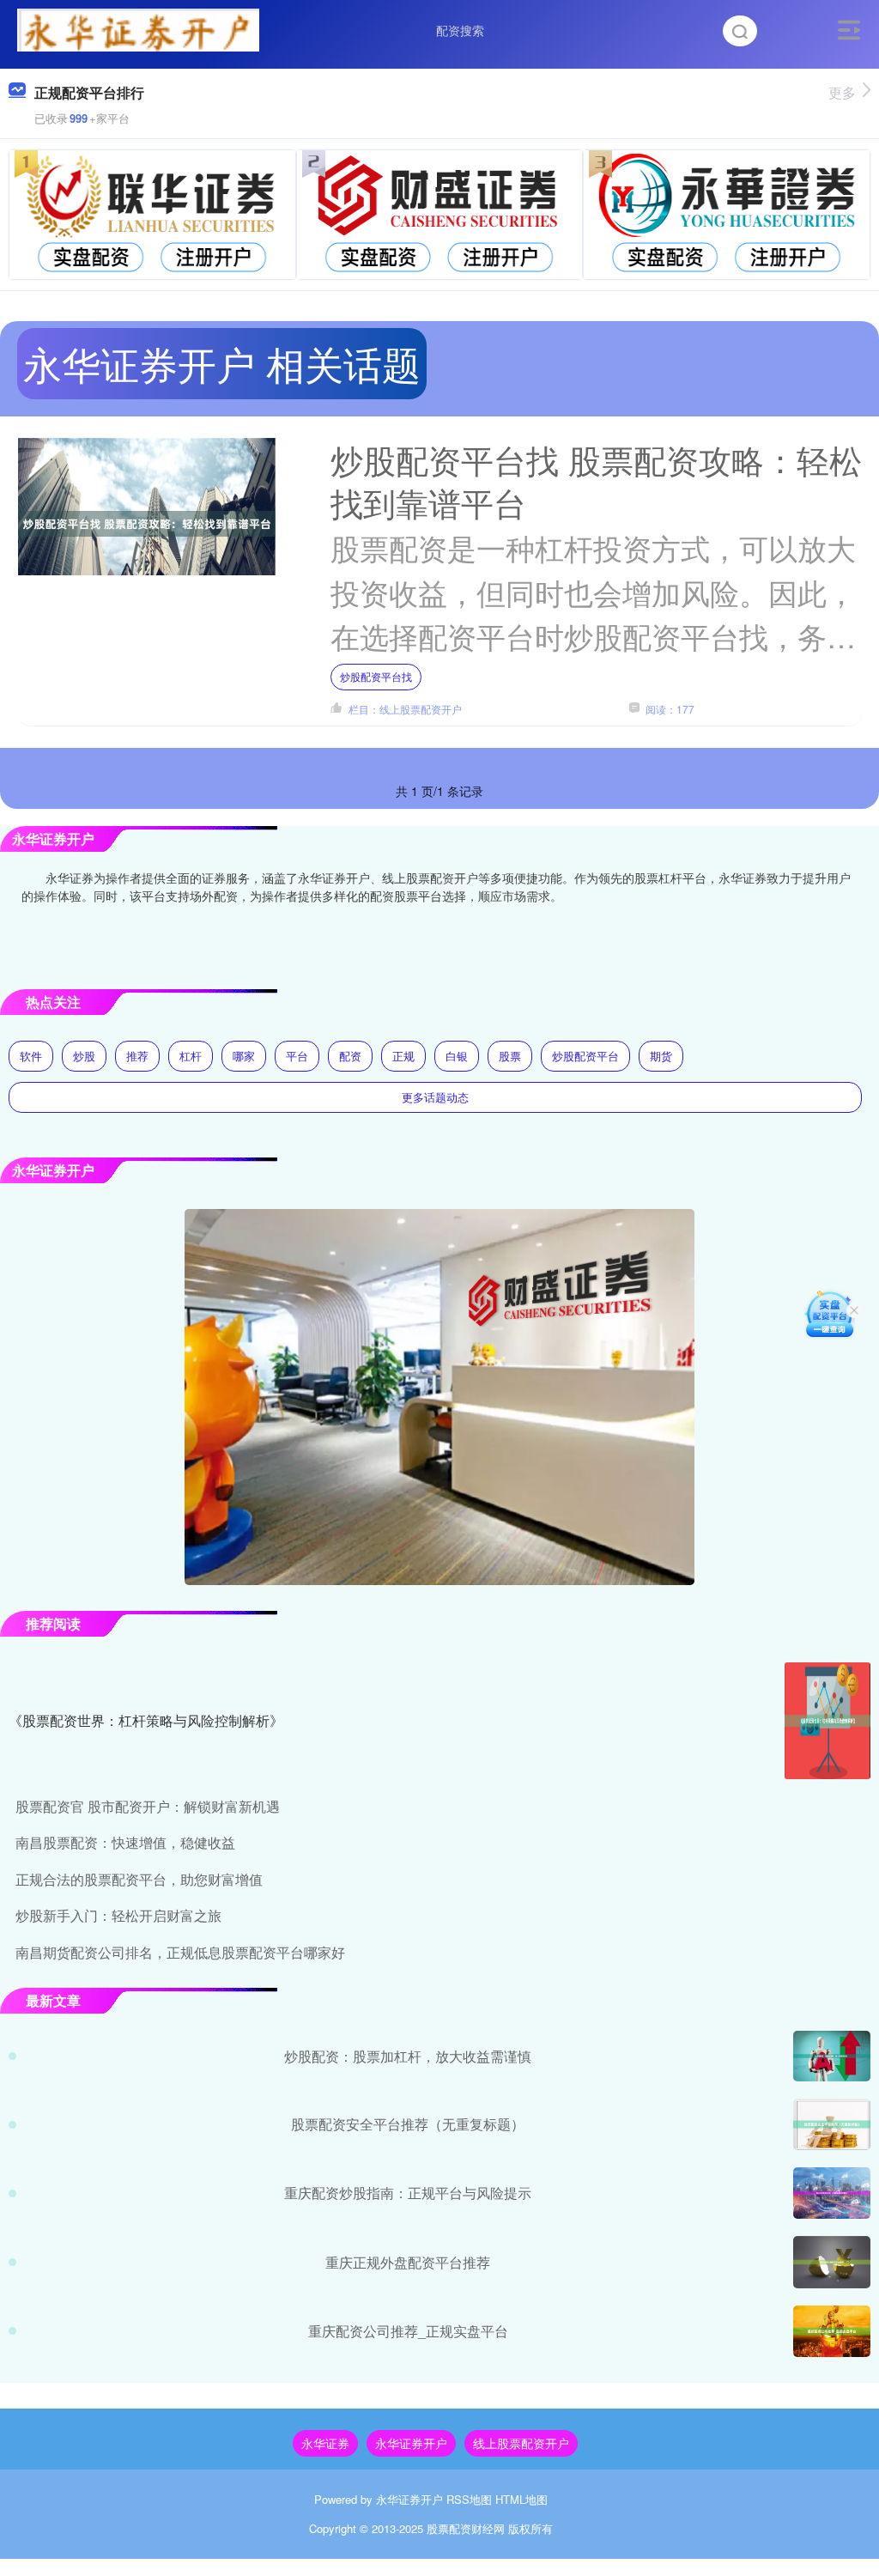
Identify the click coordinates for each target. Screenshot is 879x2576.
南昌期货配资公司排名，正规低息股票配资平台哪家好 (180, 1952)
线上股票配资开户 (521, 2443)
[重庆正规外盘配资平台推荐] (832, 2262)
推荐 (137, 1056)
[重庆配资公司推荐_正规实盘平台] (832, 2331)
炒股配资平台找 (376, 676)
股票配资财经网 (466, 2528)
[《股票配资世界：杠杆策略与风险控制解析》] (827, 1721)
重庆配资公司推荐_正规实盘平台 (408, 2331)
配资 (350, 1056)
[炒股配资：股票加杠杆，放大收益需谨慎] (832, 2056)
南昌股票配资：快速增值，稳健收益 (125, 1842)
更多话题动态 (435, 1097)
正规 (403, 1056)
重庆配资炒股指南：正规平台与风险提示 (408, 2193)
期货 (661, 1056)
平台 (297, 1056)
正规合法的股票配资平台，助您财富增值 (139, 1879)
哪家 (244, 1056)
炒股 (84, 1056)
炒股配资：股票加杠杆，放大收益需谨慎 (408, 2056)
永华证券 (325, 2443)
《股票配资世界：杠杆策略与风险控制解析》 (146, 1720)
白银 (457, 1056)
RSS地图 (469, 2499)
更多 (842, 92)
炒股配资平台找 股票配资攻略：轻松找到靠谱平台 (596, 480)
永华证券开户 (411, 2443)
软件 (31, 1056)
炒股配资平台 (585, 1056)
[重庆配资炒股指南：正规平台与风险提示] (832, 2193)
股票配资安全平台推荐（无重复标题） (408, 2124)
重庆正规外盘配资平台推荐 (408, 2262)
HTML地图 (521, 2499)
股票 (510, 1056)
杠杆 (191, 1056)
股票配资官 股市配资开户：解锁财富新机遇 (148, 1806)
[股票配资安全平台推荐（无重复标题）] (832, 2124)
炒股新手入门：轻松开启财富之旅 (118, 1915)
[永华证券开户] (138, 28)
